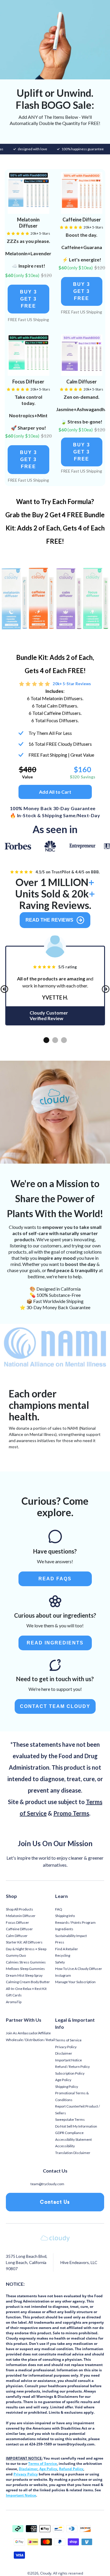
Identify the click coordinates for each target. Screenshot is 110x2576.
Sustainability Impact (71, 1936)
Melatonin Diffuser (21, 1916)
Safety (60, 1962)
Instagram (63, 1975)
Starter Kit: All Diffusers (24, 1942)
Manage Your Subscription (75, 1982)
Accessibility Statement (73, 2139)
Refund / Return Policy (72, 2067)
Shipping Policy (67, 2087)
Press (60, 1942)
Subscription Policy (70, 2073)
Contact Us (55, 2202)
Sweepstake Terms (70, 2119)
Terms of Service (68, 2040)
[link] (28, 193)
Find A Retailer (67, 1949)
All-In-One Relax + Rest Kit (26, 1989)
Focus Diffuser (17, 1922)
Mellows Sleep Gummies (25, 1969)
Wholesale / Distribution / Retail (30, 2040)
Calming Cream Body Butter (28, 1982)
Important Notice (68, 2060)
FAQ (59, 1909)
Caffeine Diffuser (19, 1929)
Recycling (63, 1955)
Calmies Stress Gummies (26, 1962)
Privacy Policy (66, 2047)
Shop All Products (20, 1909)
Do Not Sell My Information (76, 2126)
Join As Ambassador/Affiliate (28, 2033)
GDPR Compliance (69, 2133)
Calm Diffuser (17, 1936)
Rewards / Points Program (75, 1922)
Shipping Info (65, 1916)
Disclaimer (64, 2053)
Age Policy (63, 2080)
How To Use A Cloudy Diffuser (79, 1969)
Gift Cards (14, 1995)
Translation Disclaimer (73, 2153)
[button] (28, 299)
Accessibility (65, 2146)
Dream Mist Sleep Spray (24, 1975)
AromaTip (14, 2002)
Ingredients (64, 1929)
